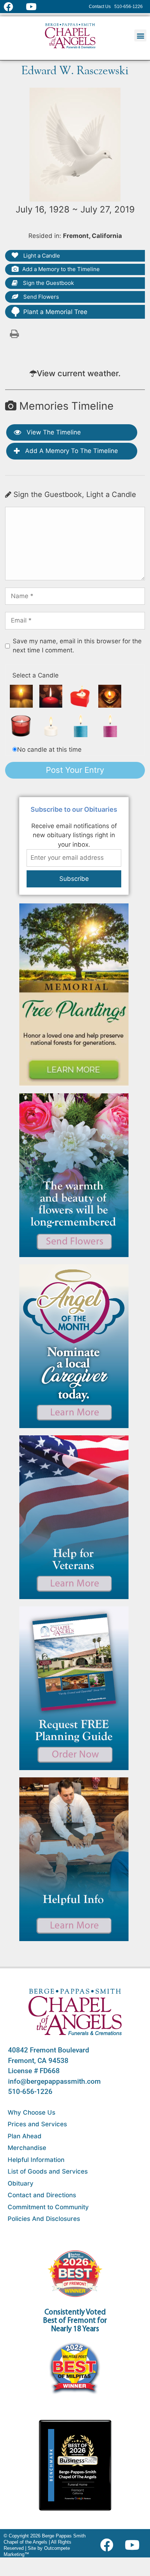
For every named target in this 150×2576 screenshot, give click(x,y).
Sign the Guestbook (48, 283)
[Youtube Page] (35, 7)
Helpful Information (36, 2160)
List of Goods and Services (48, 2171)
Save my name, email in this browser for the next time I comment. (77, 646)
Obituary (21, 2183)
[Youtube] (135, 2545)
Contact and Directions (42, 2195)
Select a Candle (35, 675)
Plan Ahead (25, 2136)
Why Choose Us (31, 2112)
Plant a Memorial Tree (55, 312)
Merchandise (27, 2148)
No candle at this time (49, 750)
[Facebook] (108, 2545)
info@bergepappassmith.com (54, 2081)
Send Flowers (40, 297)
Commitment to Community (48, 2207)
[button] (140, 35)
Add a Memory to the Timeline (61, 269)
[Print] (15, 333)
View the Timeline (53, 432)
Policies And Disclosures (44, 2219)
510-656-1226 (30, 2092)
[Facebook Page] (13, 7)
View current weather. (79, 373)
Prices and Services (37, 2124)
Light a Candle (41, 256)
